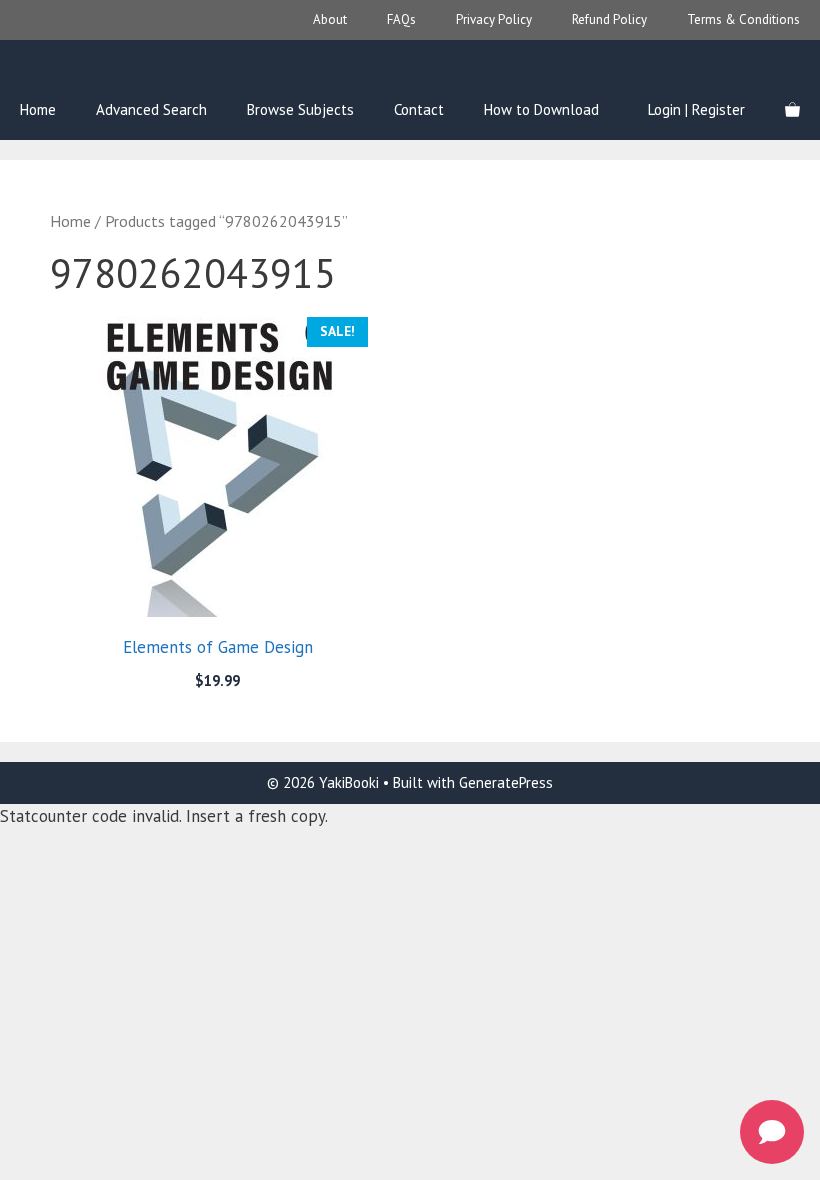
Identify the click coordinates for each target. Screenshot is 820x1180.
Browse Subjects (300, 109)
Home (38, 109)
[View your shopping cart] (792, 110)
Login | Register (696, 109)
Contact (419, 109)
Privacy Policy (494, 19)
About (330, 19)
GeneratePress (506, 782)
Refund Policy (609, 19)
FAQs (401, 19)
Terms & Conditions (743, 19)
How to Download (541, 109)
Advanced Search (151, 109)
